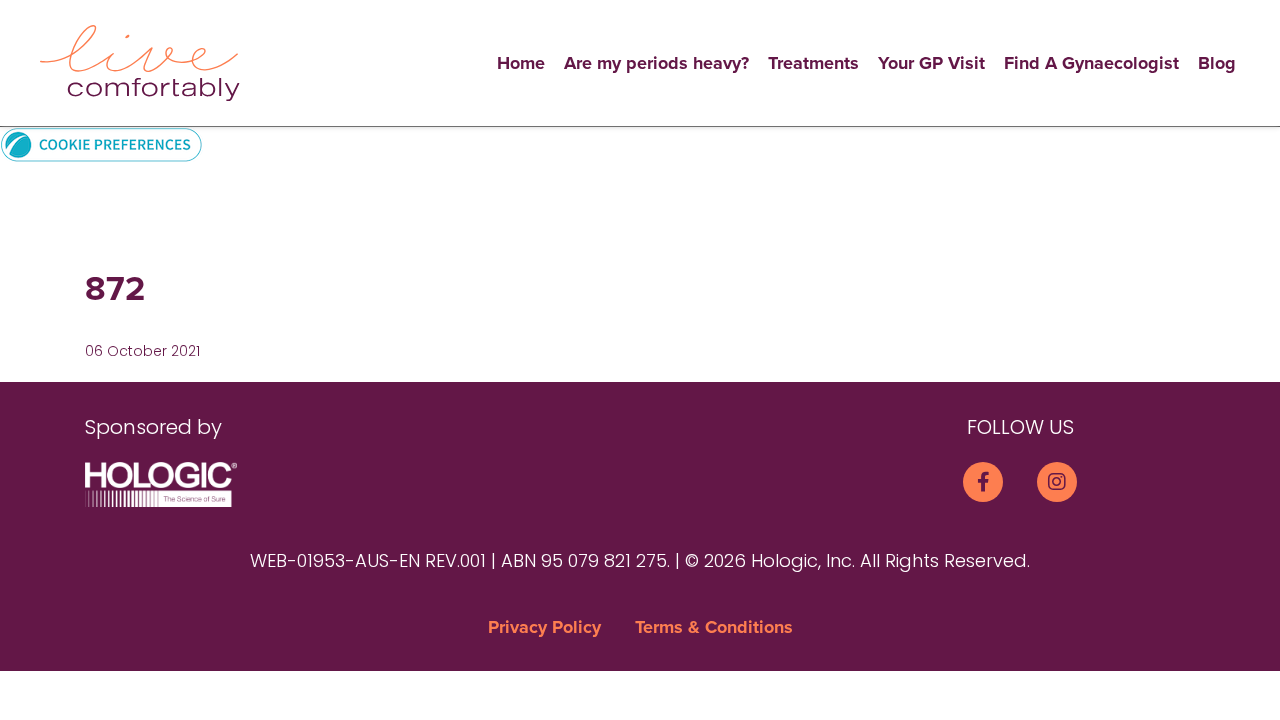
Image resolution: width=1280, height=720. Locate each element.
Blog (1217, 63)
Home (521, 63)
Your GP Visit (931, 63)
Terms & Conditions (714, 627)
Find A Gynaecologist (1091, 63)
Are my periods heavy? (656, 63)
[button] (101, 143)
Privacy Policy (544, 627)
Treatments (813, 63)
